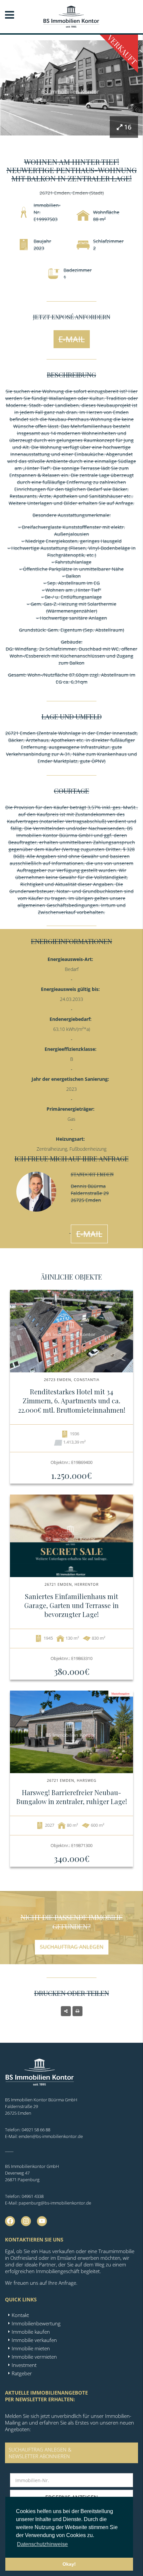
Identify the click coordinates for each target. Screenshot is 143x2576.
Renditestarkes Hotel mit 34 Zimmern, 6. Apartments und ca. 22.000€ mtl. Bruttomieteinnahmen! (72, 1401)
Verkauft (122, 50)
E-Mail (72, 339)
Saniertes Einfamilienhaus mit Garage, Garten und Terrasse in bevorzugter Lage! (71, 1605)
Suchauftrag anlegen (72, 1947)
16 (128, 127)
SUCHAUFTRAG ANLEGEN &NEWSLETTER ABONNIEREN (40, 2453)
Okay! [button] (69, 2564)
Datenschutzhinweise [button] (42, 2544)
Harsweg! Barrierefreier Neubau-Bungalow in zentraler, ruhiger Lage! (72, 1797)
